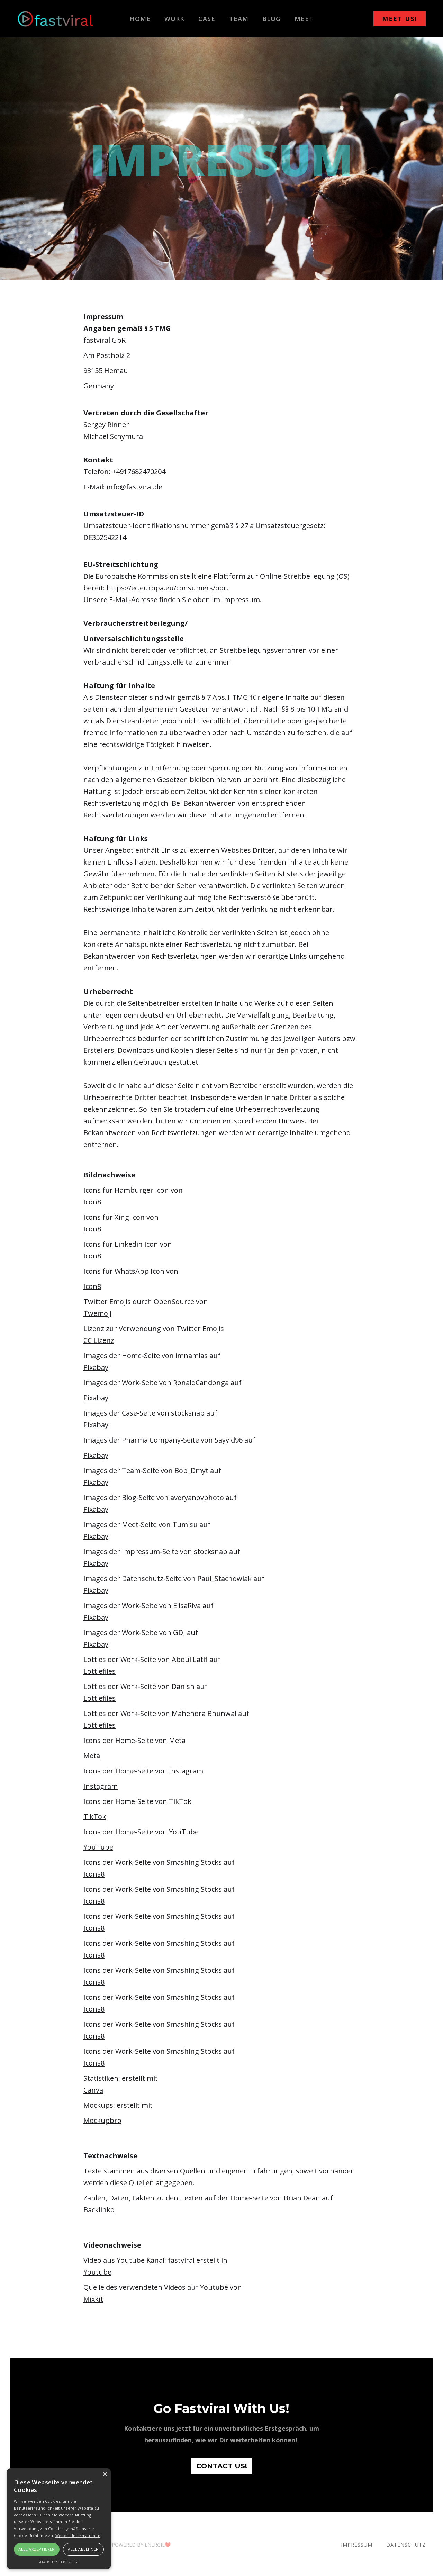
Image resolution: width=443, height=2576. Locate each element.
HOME (140, 19)
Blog (272, 19)
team (239, 19)
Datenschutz (406, 2545)
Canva (93, 2090)
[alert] (59, 2519)
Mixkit (93, 2299)
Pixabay (96, 1367)
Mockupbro (102, 2120)
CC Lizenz (99, 1340)
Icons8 (94, 1874)
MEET (304, 19)
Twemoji (97, 1313)
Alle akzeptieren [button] (37, 2549)
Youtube (97, 2272)
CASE (207, 19)
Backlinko (99, 2210)
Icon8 (92, 1202)
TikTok (95, 1816)
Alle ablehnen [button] (83, 2549)
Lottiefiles (100, 1671)
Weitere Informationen (78, 2535)
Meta (92, 1756)
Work (174, 19)
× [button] (105, 2474)
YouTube (98, 1847)
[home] (55, 19)
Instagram (101, 1786)
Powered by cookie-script (59, 2562)
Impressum (357, 2545)
